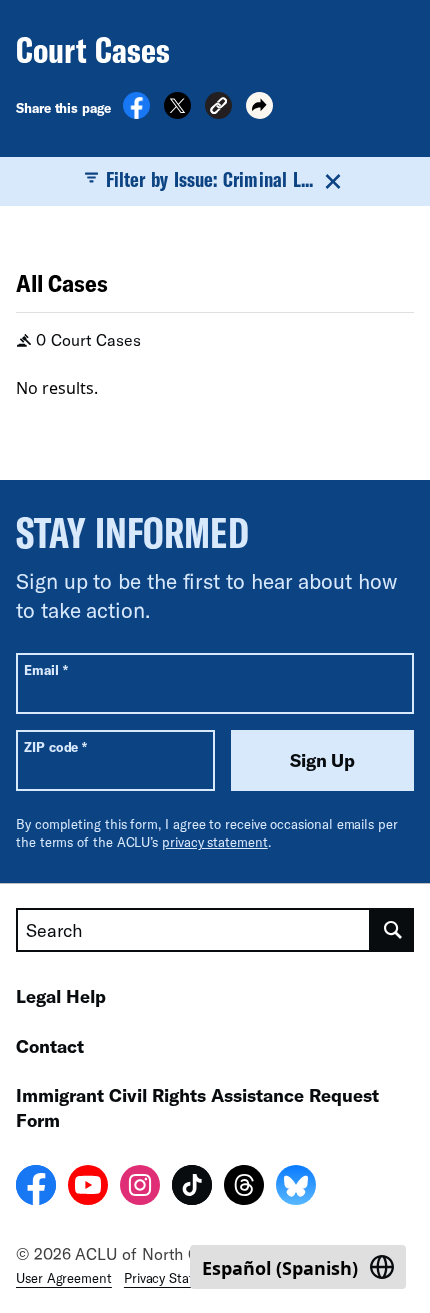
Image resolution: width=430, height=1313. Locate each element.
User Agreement (64, 1278)
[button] (218, 108)
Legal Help (61, 996)
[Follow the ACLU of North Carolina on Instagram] (140, 1188)
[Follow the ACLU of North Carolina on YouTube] (88, 1188)
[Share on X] (177, 113)
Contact (50, 1046)
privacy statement (215, 842)
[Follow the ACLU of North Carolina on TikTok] (192, 1188)
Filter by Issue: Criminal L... (209, 179)
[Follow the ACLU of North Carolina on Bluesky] (296, 1188)
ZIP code (55, 746)
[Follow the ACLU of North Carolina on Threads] (244, 1188)
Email (45, 669)
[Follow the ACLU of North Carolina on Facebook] (36, 1188)
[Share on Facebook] (136, 113)
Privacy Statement (178, 1278)
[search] (392, 930)
